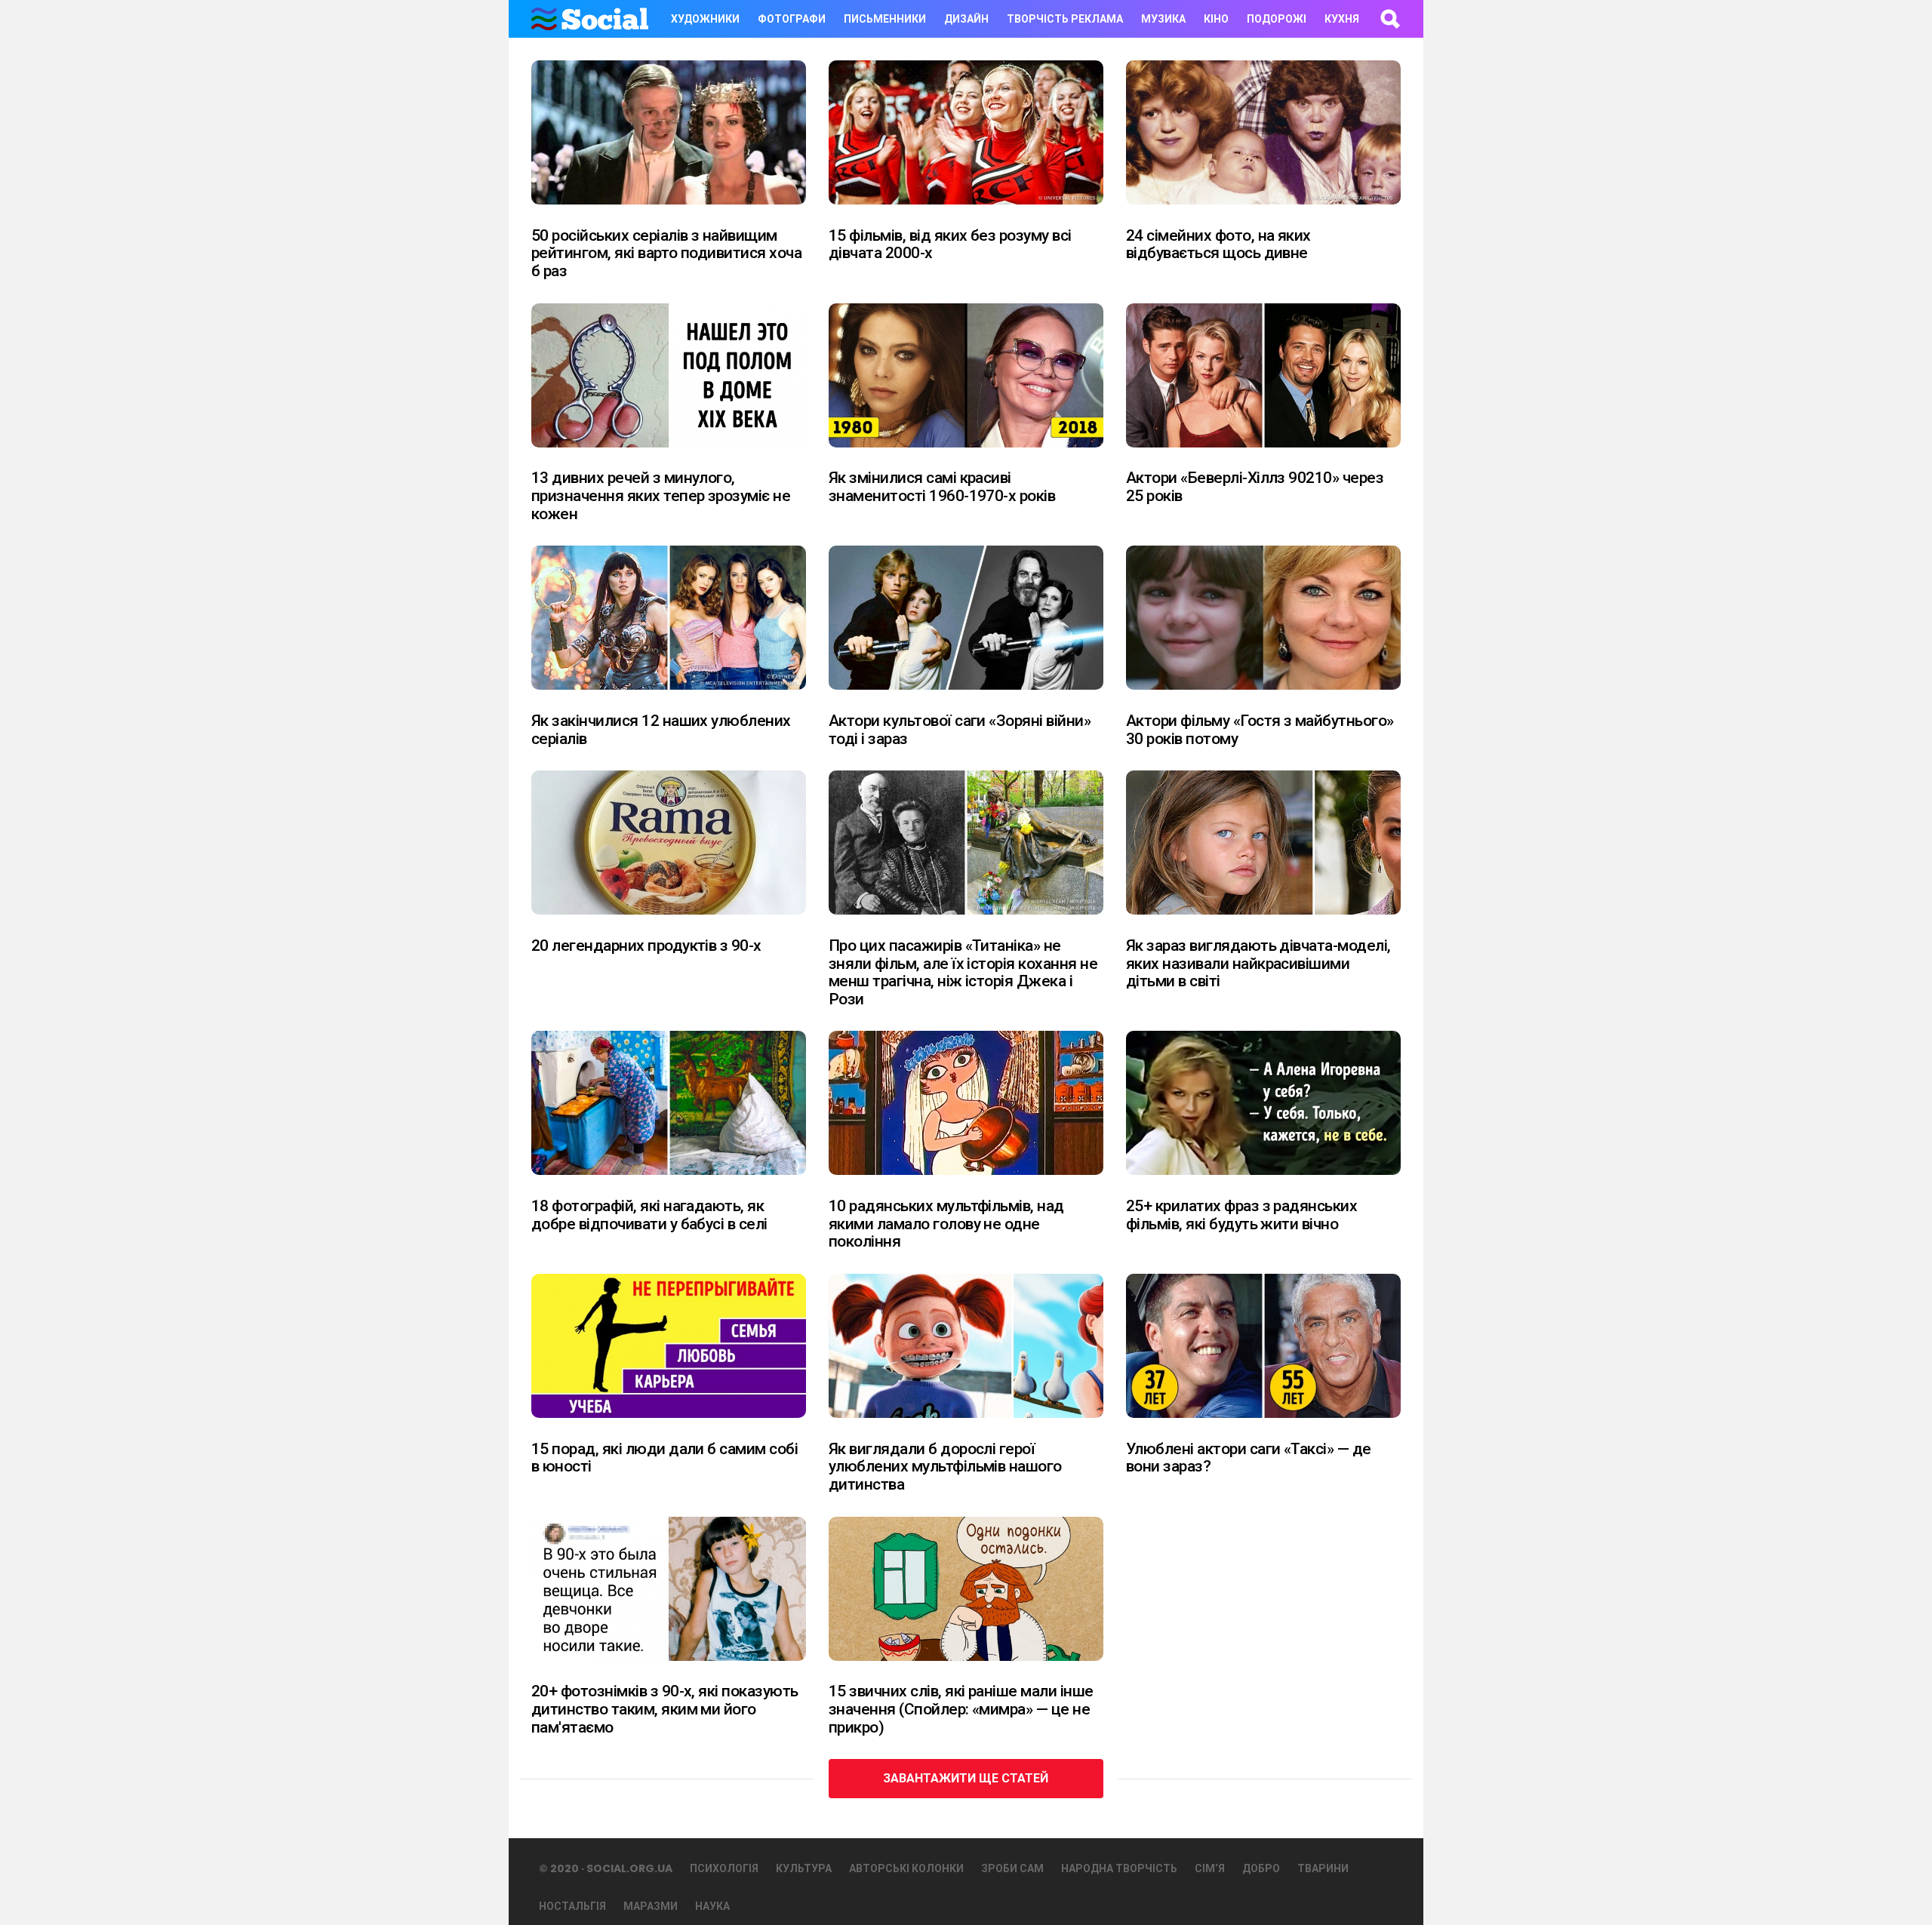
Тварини (1323, 1868)
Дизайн (966, 19)
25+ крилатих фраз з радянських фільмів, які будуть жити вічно (1241, 1215)
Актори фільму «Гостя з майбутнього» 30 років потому (1260, 730)
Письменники (885, 19)
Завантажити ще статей (966, 1778)
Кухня (1342, 19)
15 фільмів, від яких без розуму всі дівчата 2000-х (950, 244)
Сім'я (1210, 1868)
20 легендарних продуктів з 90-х (646, 946)
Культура (804, 1868)
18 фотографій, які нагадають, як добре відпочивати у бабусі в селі (649, 1215)
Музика (1163, 19)
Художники (705, 19)
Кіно (1216, 19)
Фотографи (792, 19)
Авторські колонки (906, 1868)
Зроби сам (1012, 1868)
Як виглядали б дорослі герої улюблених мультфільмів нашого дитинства (945, 1467)
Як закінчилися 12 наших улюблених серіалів (661, 730)
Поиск (1389, 19)
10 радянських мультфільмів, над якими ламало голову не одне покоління (946, 1224)
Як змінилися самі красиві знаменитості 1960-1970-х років (942, 487)
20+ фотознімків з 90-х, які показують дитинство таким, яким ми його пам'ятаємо (665, 1709)
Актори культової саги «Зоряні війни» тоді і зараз (960, 730)
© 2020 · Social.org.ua (606, 1868)
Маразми (651, 1906)
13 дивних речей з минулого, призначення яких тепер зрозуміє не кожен (661, 495)
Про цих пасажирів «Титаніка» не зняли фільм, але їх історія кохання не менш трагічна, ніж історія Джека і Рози (963, 972)
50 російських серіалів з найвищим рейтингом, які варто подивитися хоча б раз (666, 253)
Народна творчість (1119, 1868)
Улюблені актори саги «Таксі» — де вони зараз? (1249, 1458)
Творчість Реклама (1065, 19)
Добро (1261, 1868)
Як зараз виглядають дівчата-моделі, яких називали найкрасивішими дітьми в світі (1258, 963)
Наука (712, 1906)
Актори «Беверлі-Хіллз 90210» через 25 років (1255, 487)
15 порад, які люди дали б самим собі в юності (665, 1458)
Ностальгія (572, 1906)
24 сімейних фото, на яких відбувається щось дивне (1218, 244)
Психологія (724, 1868)
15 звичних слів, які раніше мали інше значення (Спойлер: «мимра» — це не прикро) (961, 1709)
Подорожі (1277, 19)
